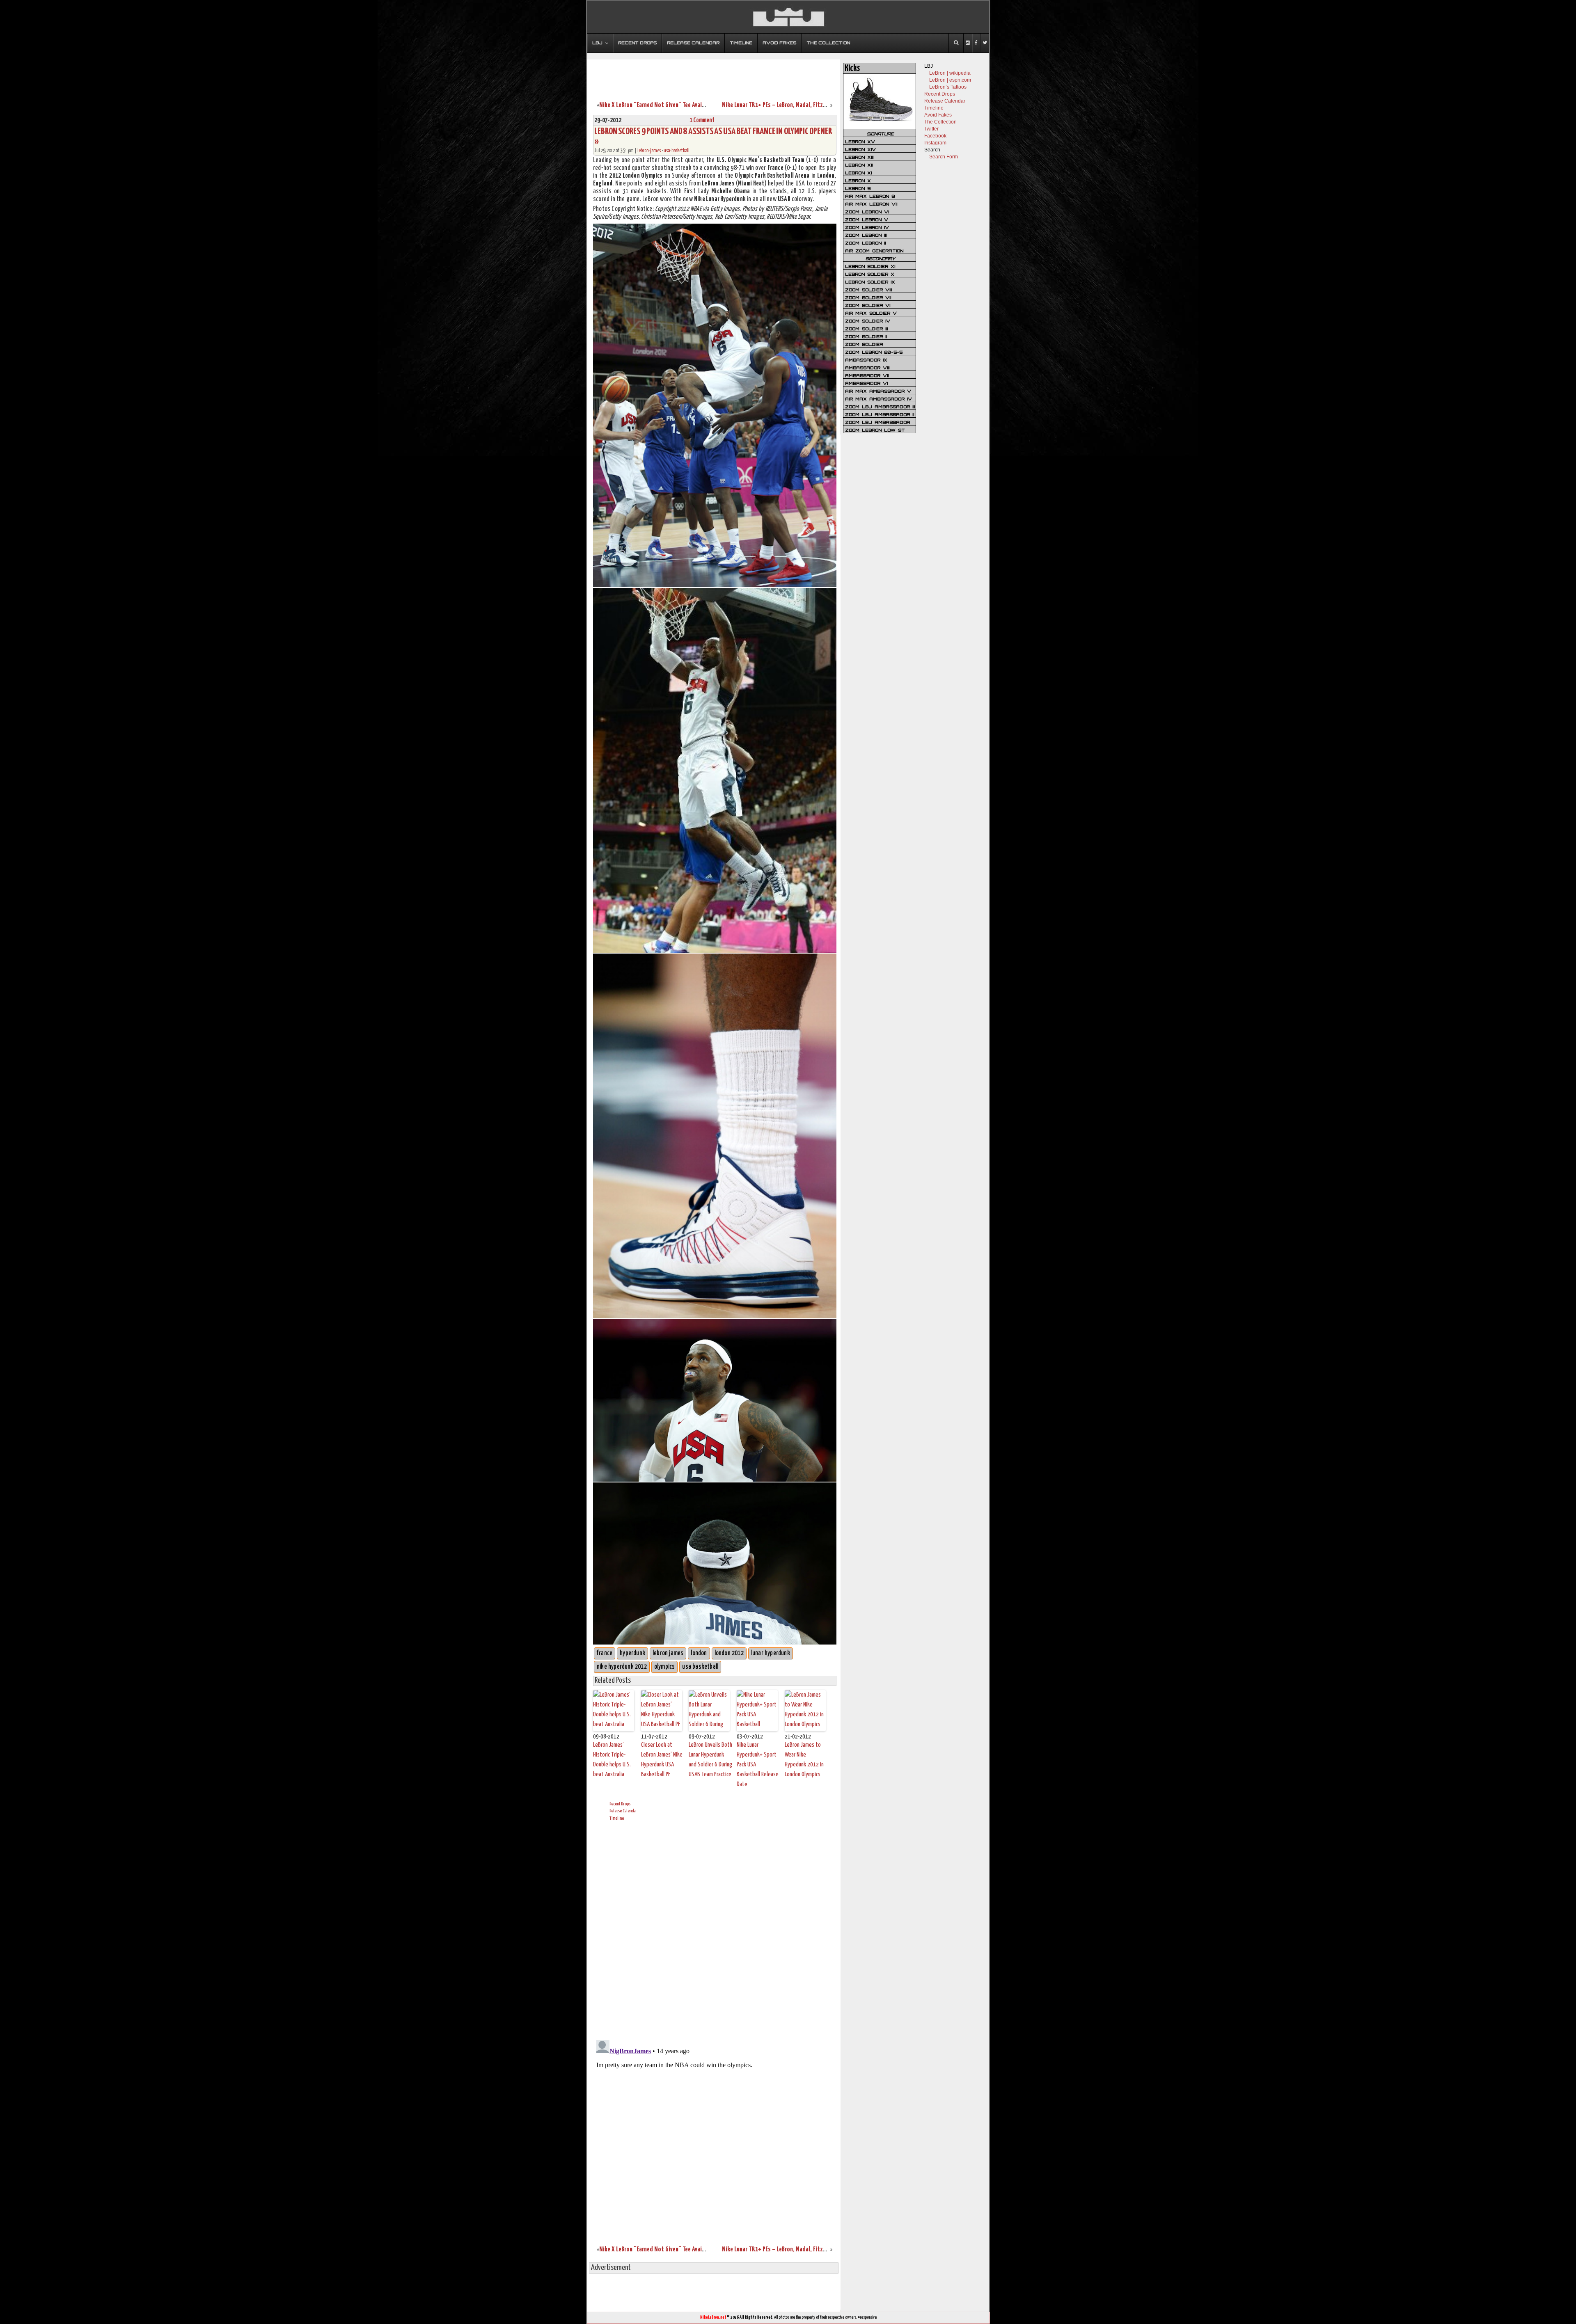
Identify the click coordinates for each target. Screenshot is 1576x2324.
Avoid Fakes (938, 115)
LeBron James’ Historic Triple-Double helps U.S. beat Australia (612, 1760)
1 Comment (702, 120)
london (699, 1653)
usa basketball (700, 1667)
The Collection (940, 122)
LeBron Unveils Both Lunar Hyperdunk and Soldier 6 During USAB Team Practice (710, 1760)
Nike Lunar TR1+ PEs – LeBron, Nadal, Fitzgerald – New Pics (794, 105)
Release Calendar (623, 1811)
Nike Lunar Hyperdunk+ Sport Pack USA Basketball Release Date (758, 1765)
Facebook (935, 136)
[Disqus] (715, 1929)
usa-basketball (677, 151)
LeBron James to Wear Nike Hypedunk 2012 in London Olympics (804, 1760)
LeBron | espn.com (950, 80)
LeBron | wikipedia (950, 73)
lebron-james (649, 151)
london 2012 (729, 1653)
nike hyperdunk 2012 (622, 1667)
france (605, 1653)
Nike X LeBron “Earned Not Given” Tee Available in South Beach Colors (684, 105)
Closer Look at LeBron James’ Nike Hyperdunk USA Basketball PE (662, 1760)
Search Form (944, 157)
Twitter (931, 129)
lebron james (668, 1653)
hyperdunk (632, 1653)
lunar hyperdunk (771, 1653)
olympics (665, 1667)
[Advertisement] (714, 75)
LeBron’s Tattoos (948, 87)
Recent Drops (620, 1804)
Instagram (935, 143)
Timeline (617, 1818)
